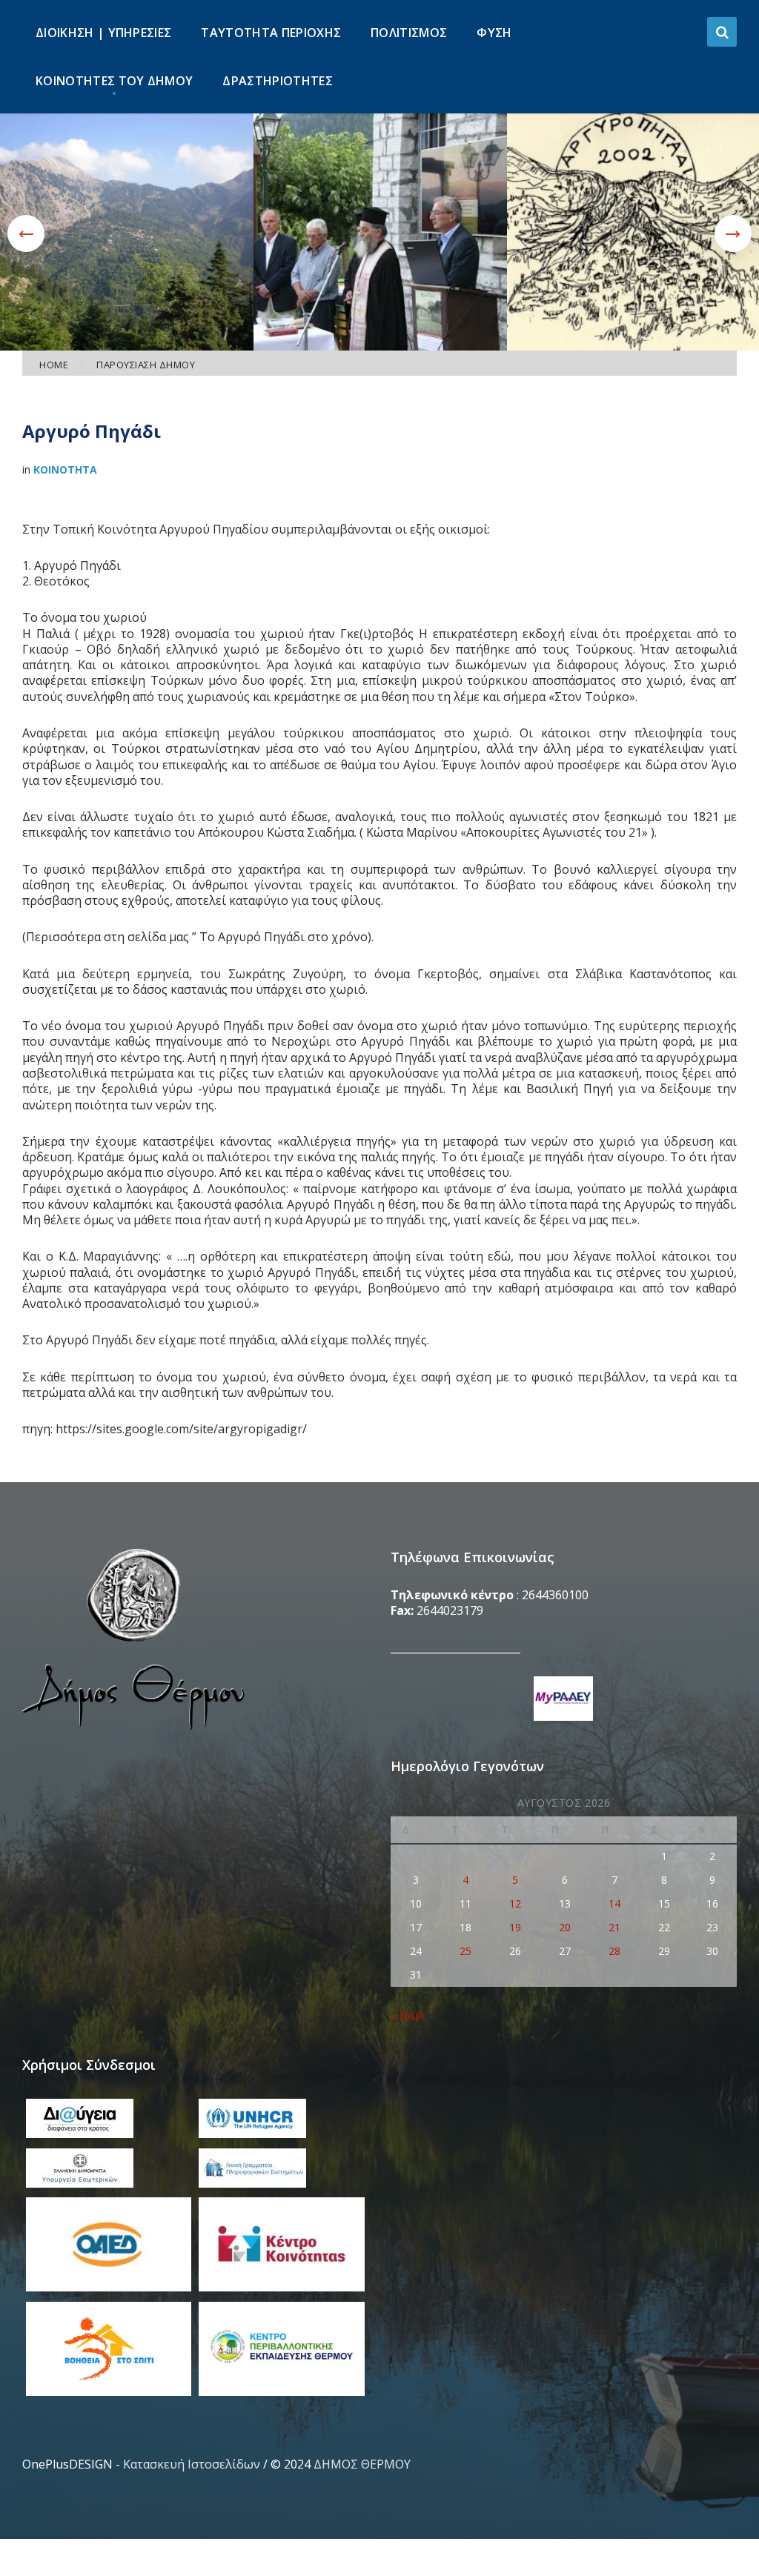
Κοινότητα (65, 469)
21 (614, 1927)
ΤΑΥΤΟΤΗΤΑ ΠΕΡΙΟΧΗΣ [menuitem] (271, 33)
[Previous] (26, 233)
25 (465, 1951)
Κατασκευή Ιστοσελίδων (192, 2464)
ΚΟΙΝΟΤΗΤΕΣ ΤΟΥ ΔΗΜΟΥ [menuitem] (114, 81)
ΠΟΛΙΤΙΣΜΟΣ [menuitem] (409, 33)
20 (565, 1927)
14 (614, 1903)
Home (54, 365)
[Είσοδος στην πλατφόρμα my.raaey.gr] (564, 1700)
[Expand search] (722, 32)
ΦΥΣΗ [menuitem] (494, 33)
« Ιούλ (408, 2016)
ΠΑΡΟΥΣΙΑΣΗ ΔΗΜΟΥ (146, 365)
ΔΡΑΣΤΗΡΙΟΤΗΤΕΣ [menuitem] (277, 81)
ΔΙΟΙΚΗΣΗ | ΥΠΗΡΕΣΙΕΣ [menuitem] (103, 33)
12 (515, 1903)
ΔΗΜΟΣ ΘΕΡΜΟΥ (362, 2464)
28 (614, 1951)
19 (515, 1927)
